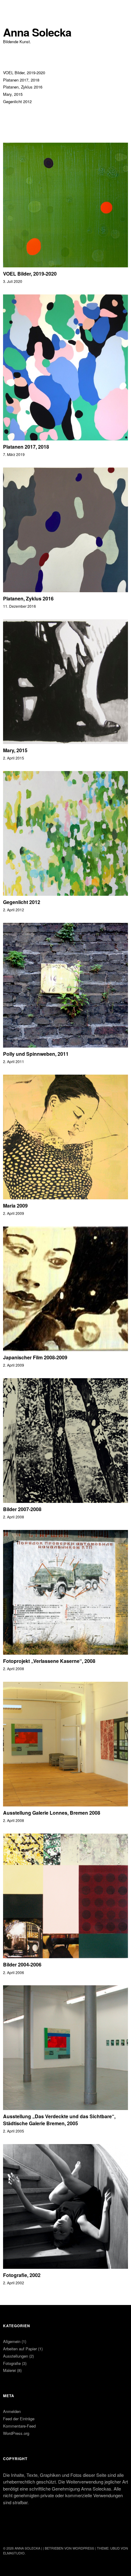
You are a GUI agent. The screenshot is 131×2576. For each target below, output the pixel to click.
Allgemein (12, 2341)
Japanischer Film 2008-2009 (35, 1357)
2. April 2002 (14, 2283)
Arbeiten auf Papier (20, 2349)
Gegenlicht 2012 (17, 101)
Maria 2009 (15, 1206)
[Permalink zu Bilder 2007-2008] (65, 1501)
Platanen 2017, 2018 (21, 80)
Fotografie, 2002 (22, 2275)
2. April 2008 (14, 1517)
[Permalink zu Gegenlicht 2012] (65, 894)
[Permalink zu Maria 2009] (65, 1197)
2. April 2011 (14, 1061)
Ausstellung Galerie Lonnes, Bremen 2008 (52, 1813)
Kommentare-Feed (19, 2426)
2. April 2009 (14, 1213)
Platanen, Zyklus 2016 (23, 87)
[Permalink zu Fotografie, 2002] (65, 2267)
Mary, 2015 (13, 94)
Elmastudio (14, 2553)
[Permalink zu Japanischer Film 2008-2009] (65, 1349)
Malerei (9, 2370)
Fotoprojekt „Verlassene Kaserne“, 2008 (49, 1661)
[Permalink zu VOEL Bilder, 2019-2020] (65, 265)
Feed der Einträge (19, 2419)
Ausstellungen (16, 2356)
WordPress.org (16, 2433)
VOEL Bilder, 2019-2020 (24, 73)
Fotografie (12, 2363)
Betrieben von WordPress (69, 2548)
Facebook (8, 2532)
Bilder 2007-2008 (22, 1509)
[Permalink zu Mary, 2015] (65, 742)
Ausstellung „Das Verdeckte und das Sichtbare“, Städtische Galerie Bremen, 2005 (59, 2120)
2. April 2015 (14, 758)
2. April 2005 (14, 2131)
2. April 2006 (14, 1972)
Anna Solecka (37, 32)
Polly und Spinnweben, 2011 (36, 1054)
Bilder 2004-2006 (22, 1964)
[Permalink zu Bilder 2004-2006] (65, 1956)
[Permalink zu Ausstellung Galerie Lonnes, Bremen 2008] (65, 1804)
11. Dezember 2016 (19, 606)
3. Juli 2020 (13, 281)
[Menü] (11, 8)
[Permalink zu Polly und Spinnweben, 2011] (65, 1046)
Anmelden (12, 2411)
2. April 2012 (14, 910)
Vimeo (24, 2532)
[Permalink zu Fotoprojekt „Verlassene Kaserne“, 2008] (65, 1653)
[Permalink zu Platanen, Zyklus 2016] (65, 590)
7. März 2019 (14, 454)
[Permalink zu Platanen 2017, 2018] (65, 438)
